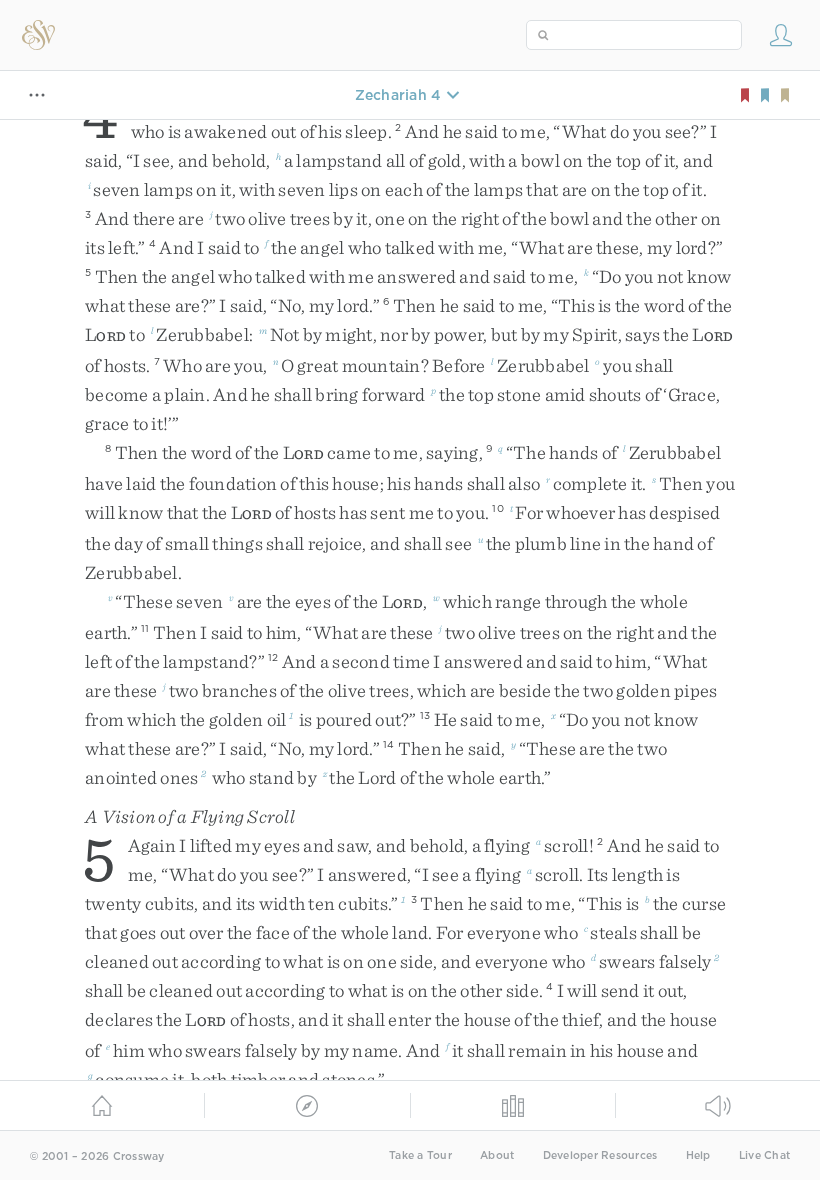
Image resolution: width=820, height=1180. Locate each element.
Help (698, 1155)
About (497, 1155)
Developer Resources (600, 1155)
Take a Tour (420, 1155)
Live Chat (764, 1155)
